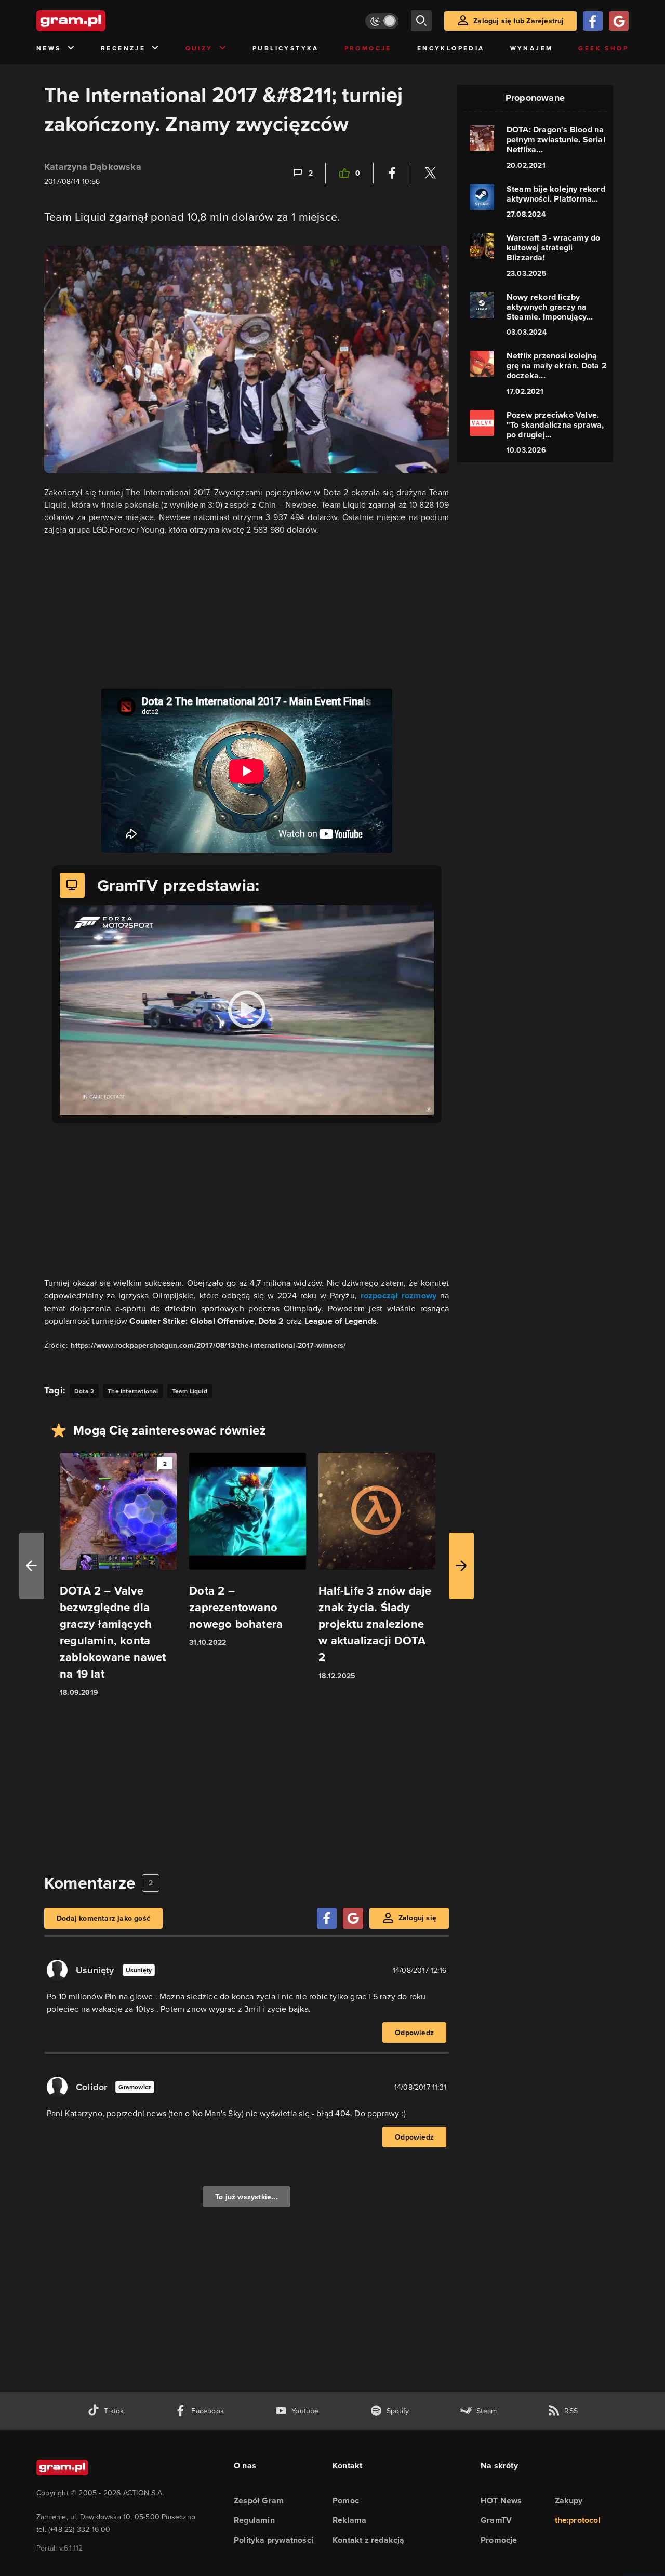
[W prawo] (461, 1566)
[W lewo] (32, 1566)
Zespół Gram (259, 2500)
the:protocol (578, 2520)
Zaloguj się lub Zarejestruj (518, 21)
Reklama (349, 2520)
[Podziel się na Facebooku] (392, 173)
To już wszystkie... (247, 2197)
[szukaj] (421, 21)
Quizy (199, 48)
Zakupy (569, 2500)
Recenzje (123, 48)
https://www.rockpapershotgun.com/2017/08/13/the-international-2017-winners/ (208, 1345)
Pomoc (346, 2500)
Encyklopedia (451, 48)
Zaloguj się (417, 1918)
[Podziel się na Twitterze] (430, 173)
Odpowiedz (414, 2033)
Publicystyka (286, 48)
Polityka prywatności (274, 2540)
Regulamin (254, 2520)
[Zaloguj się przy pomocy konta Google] (619, 21)
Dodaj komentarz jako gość (103, 1918)
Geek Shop (603, 48)
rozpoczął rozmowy (399, 1296)
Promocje (368, 48)
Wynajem (532, 48)
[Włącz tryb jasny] (382, 21)
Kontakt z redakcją (369, 2540)
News (49, 48)
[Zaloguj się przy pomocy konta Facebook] (593, 21)
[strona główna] (97, 21)
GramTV (496, 2520)
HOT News (501, 2500)
